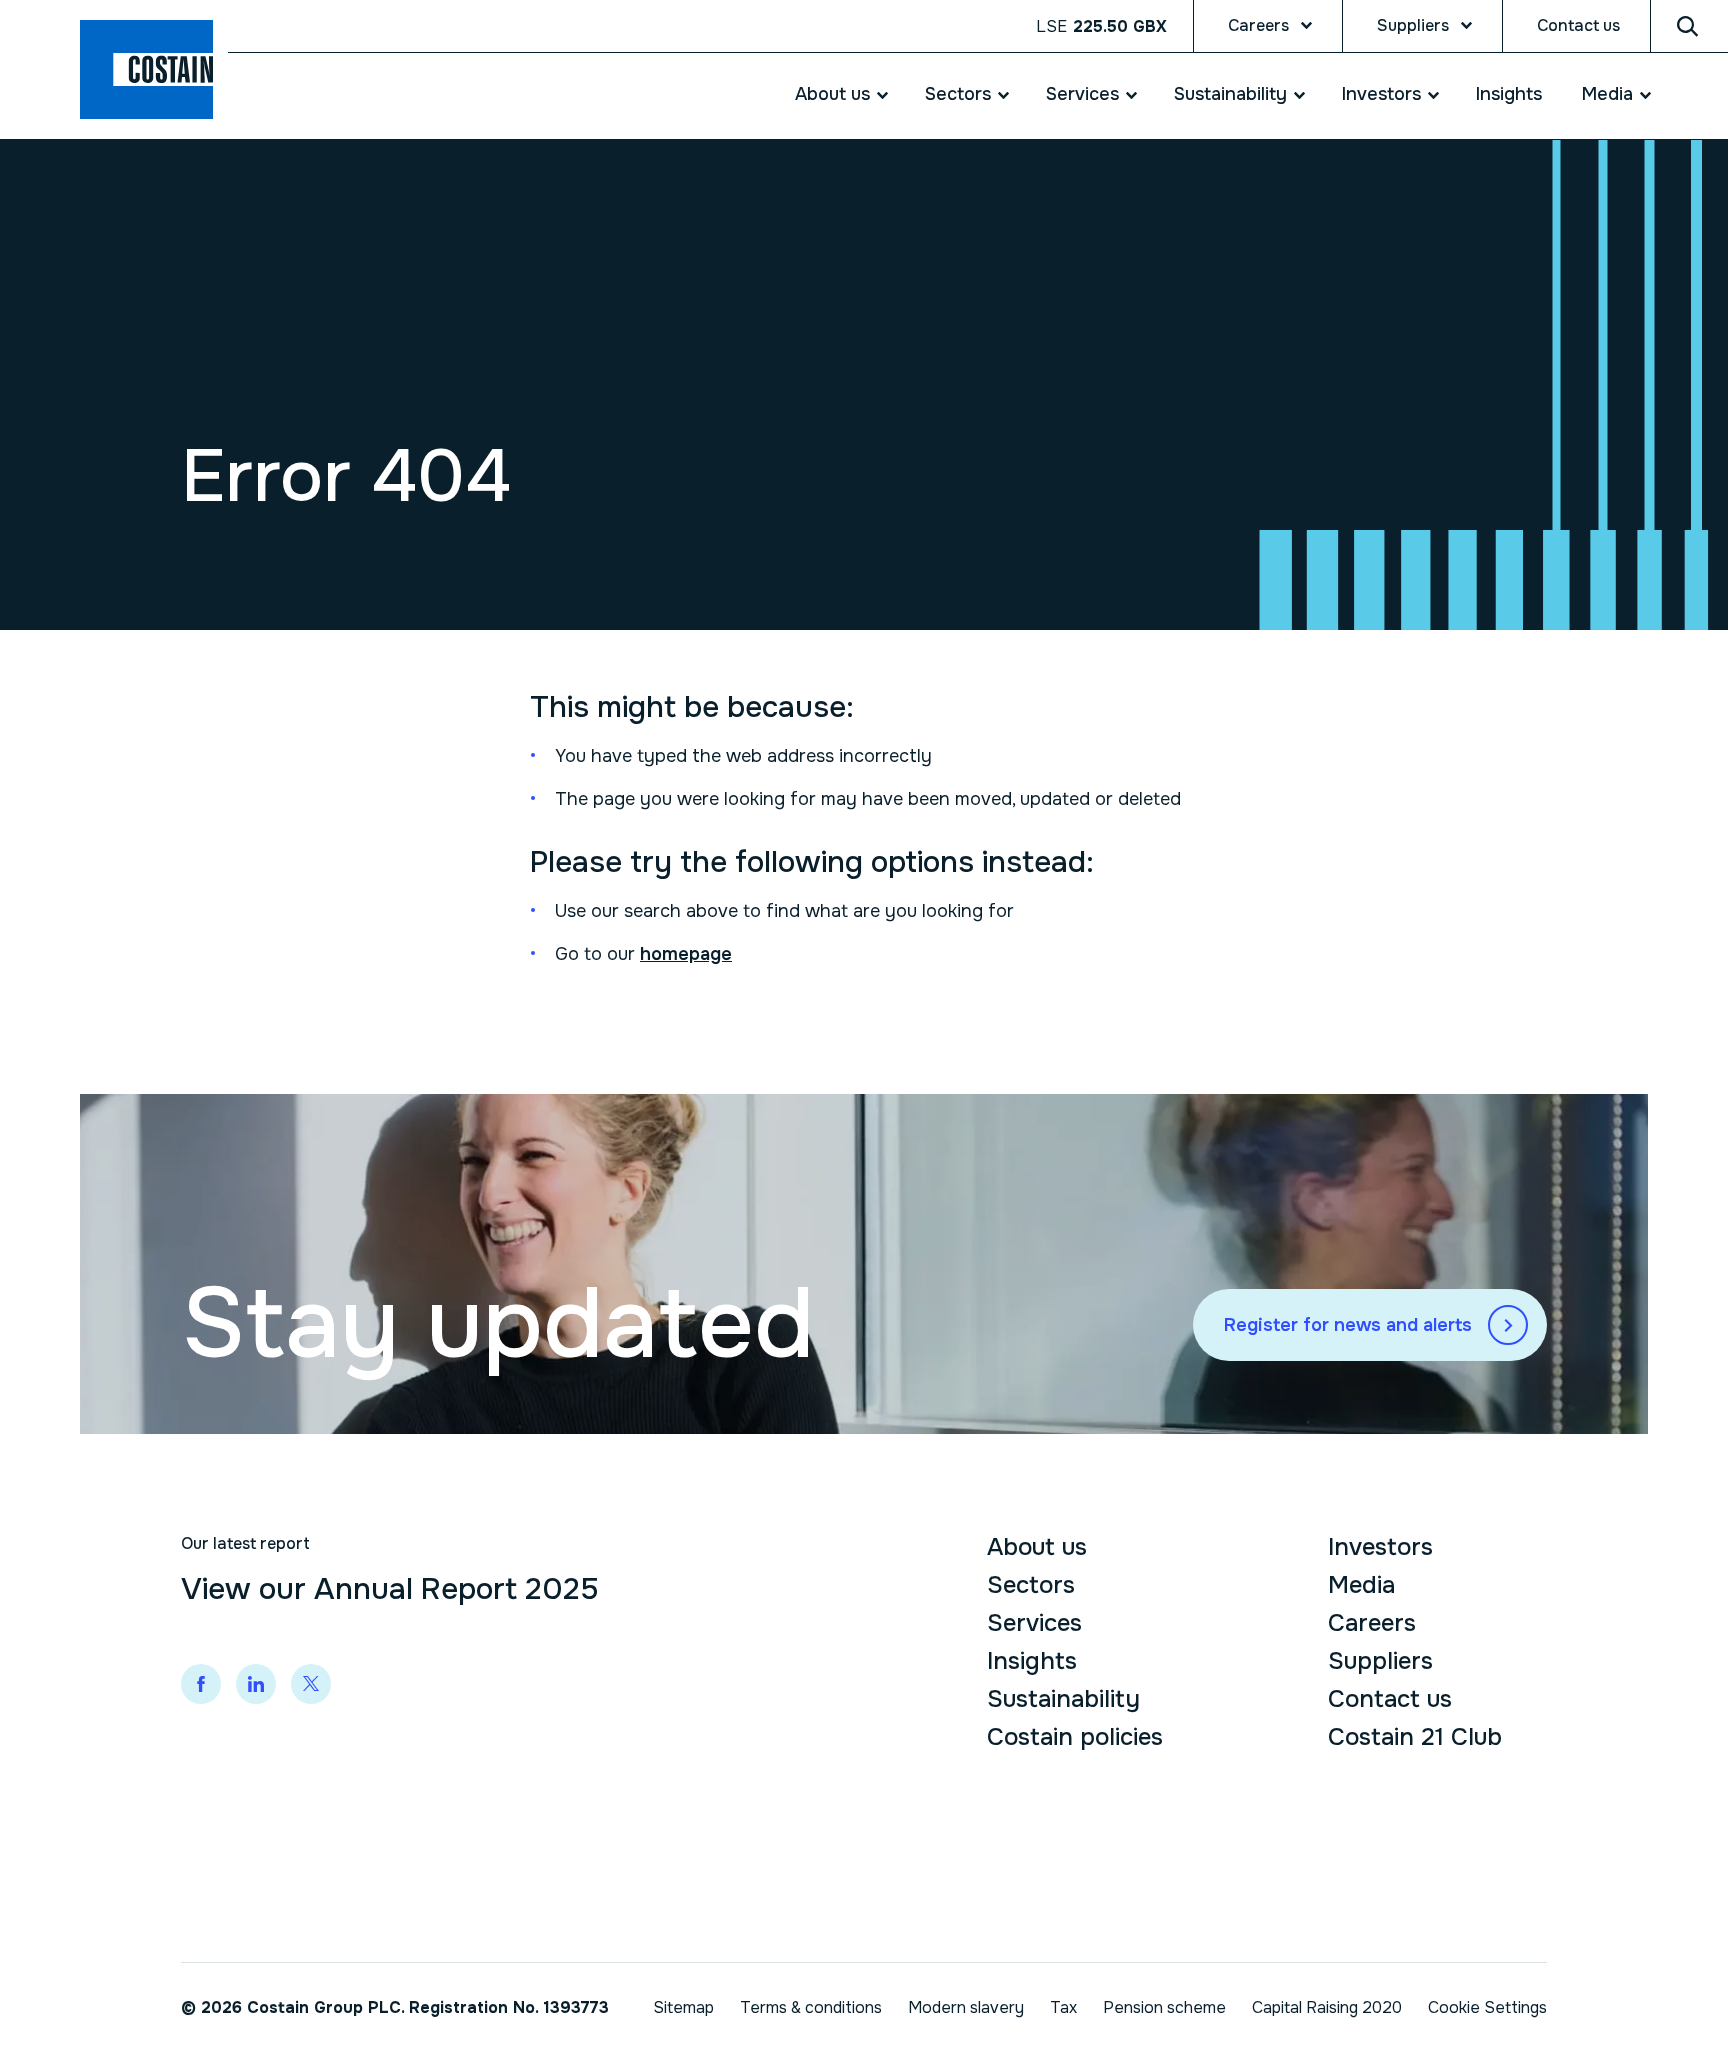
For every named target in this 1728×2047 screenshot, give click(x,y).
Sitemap (683, 2007)
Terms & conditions (811, 2007)
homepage (686, 954)
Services (1082, 94)
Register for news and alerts (1348, 1325)
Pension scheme (1164, 2007)
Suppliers (1413, 25)
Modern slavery (966, 2007)
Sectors (958, 94)
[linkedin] (256, 1684)
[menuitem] (830, 95)
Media (1607, 94)
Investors (1381, 94)
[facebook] (201, 1684)
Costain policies (1075, 1737)
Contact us (1578, 25)
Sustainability (1230, 94)
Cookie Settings (1487, 2007)
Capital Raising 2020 (1327, 2007)
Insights (1509, 94)
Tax (1063, 2007)
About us (832, 94)
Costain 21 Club (1415, 1737)
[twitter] (311, 1684)
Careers (1258, 25)
